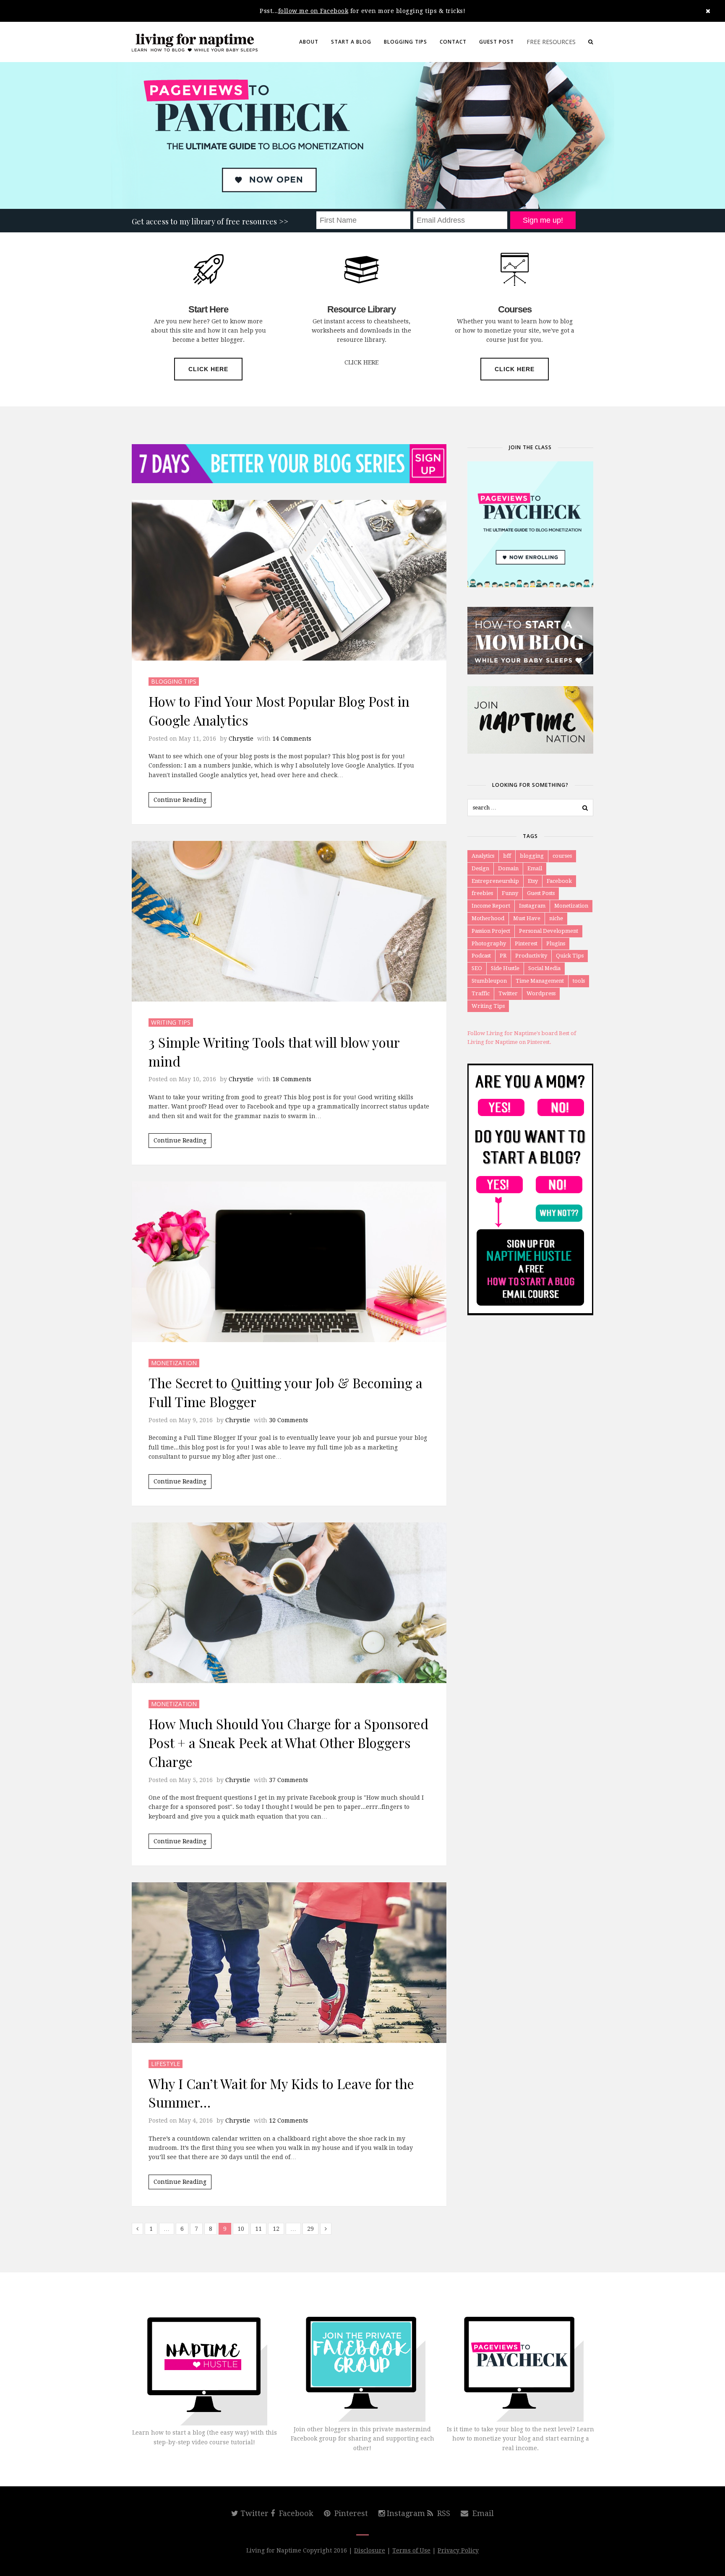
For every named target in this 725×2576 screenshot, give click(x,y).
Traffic (481, 993)
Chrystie (241, 739)
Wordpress (541, 993)
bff (507, 856)
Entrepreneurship (495, 881)
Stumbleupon (489, 981)
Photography (489, 943)
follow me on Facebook (313, 11)
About (309, 42)
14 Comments (292, 739)
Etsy (533, 881)
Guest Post (497, 42)
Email (535, 868)
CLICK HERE (208, 369)
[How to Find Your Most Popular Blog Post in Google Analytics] (289, 580)
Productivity (531, 956)
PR (503, 956)
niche (556, 918)
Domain (508, 868)
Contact (453, 42)
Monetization (174, 1363)
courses (562, 856)
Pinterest (526, 943)
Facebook (559, 881)
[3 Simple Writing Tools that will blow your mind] (289, 921)
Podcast (481, 956)
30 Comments (288, 1420)
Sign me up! (543, 220)
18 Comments (292, 1079)
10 (241, 2229)
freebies (482, 893)
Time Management (540, 981)
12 (276, 2229)
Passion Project (491, 931)
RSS (443, 2513)
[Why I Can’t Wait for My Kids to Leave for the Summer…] (289, 1963)
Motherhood (488, 918)
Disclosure (370, 2550)
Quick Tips (570, 956)
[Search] (591, 42)
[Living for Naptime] (195, 42)
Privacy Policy (458, 2550)
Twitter (508, 993)
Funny (510, 893)
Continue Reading (180, 800)
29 (310, 2229)
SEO (477, 968)
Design (480, 868)
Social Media (544, 968)
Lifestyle (166, 2064)
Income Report (491, 906)
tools (579, 981)
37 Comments (288, 1780)
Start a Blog (351, 42)
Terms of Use (411, 2550)
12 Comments (288, 2121)
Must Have (527, 918)
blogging (532, 856)
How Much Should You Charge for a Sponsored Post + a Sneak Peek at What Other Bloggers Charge (288, 1742)
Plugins (556, 943)
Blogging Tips (406, 42)
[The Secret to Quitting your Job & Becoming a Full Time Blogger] (289, 1262)
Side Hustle (505, 968)
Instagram (532, 906)
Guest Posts (541, 893)
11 (258, 2229)
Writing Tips (171, 1022)
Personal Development (549, 931)
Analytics (483, 856)
